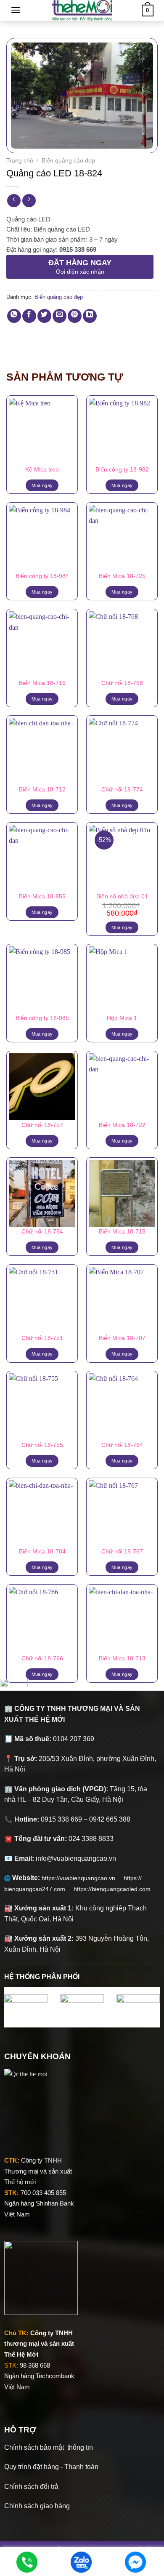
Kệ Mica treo (42, 470)
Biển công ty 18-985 (42, 1018)
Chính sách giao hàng (37, 2506)
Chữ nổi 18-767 (122, 1552)
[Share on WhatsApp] (14, 316)
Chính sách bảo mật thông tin (49, 2447)
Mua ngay (42, 485)
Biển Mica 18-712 (42, 790)
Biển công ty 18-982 (122, 470)
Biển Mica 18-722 (122, 1125)
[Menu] (16, 10)
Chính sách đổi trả (31, 2487)
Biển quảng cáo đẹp (68, 161)
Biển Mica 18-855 (42, 896)
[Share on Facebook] (29, 316)
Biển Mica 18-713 (122, 1658)
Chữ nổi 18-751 (42, 1338)
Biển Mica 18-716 (42, 683)
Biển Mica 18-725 (122, 576)
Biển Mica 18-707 (122, 1338)
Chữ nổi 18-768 (122, 683)
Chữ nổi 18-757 (42, 1125)
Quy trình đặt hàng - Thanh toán (51, 2467)
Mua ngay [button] (122, 927)
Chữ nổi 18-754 (42, 1232)
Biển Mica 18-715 (122, 1232)
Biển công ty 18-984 (42, 576)
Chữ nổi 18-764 (122, 1445)
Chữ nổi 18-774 (122, 790)
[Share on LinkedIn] (90, 316)
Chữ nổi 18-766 (42, 1658)
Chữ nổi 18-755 (42, 1445)
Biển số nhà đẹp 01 (122, 896)
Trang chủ (20, 161)
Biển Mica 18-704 (42, 1552)
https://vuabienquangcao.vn (83, 1878)
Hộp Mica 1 (122, 1018)
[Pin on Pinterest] (75, 316)
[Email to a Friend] (60, 316)
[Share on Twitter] (44, 316)
